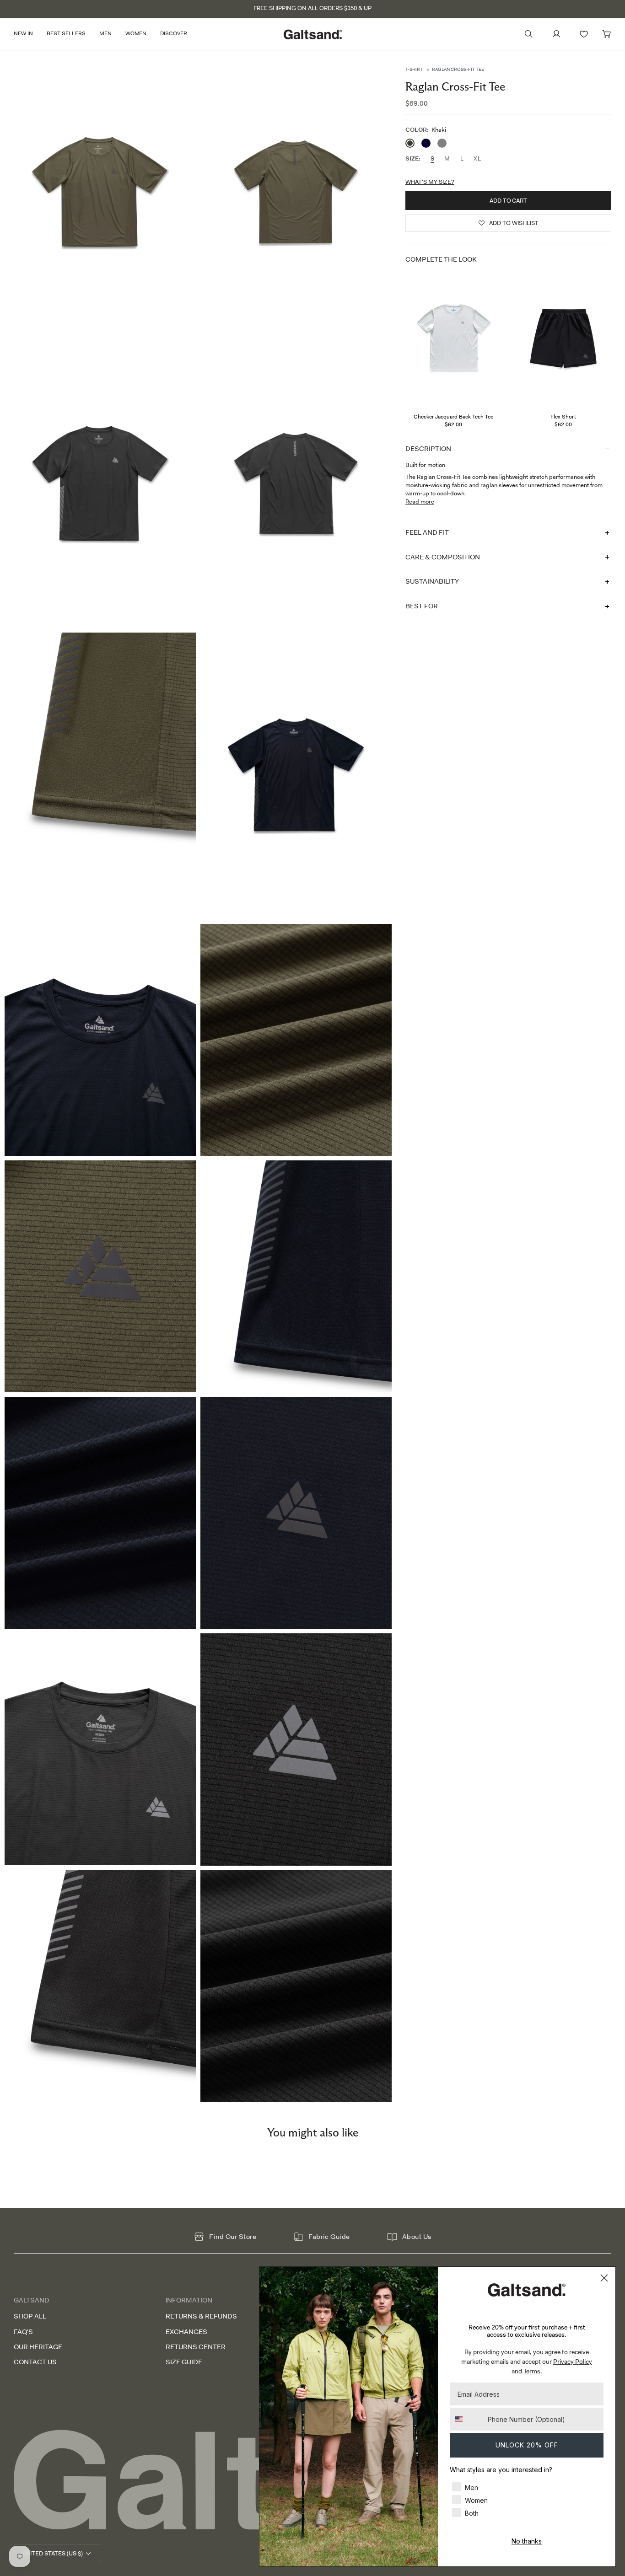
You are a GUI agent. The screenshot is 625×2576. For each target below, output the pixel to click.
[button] (27, 34)
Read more (420, 502)
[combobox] (467, 2419)
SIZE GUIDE (184, 2362)
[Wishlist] (584, 34)
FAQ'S (23, 2332)
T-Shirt (414, 69)
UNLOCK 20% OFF (527, 2445)
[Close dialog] (604, 2278)
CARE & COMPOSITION (442, 557)
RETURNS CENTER (196, 2347)
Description (428, 448)
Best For (422, 606)
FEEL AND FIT (427, 532)
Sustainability (432, 581)
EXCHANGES (186, 2332)
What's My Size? (430, 181)
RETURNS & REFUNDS (201, 2316)
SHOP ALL (30, 2316)
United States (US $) (52, 2553)
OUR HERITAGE (38, 2347)
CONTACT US (35, 2362)
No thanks (527, 2541)
